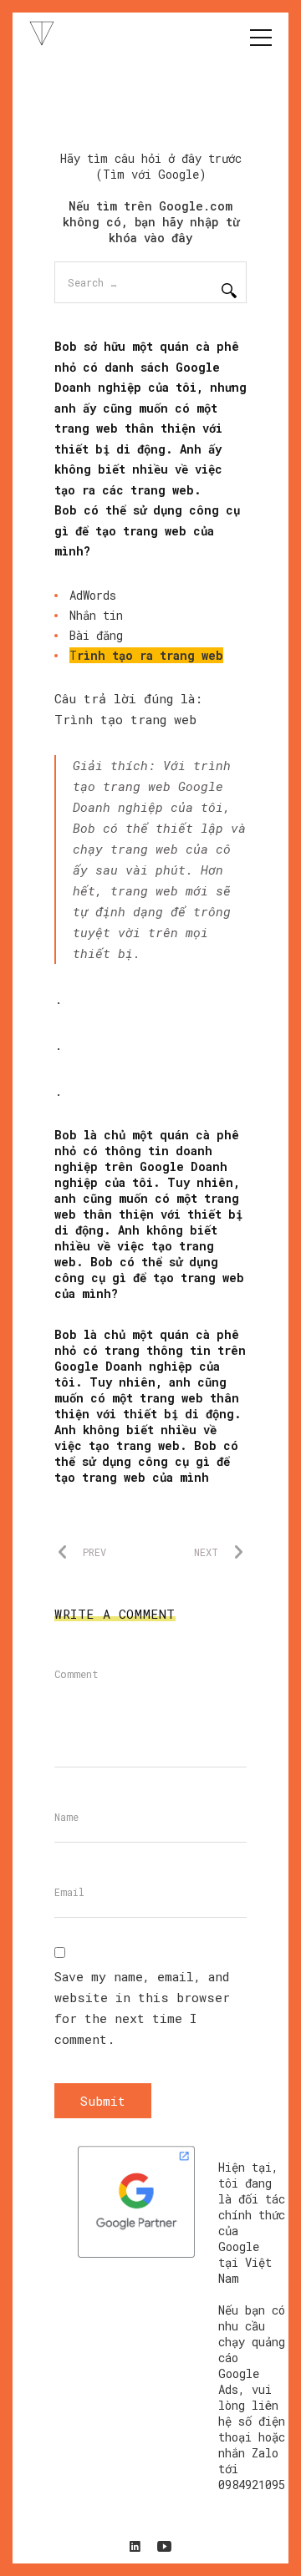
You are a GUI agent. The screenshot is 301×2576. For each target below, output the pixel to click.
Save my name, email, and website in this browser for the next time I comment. (142, 2008)
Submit (103, 2101)
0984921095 (252, 2485)
